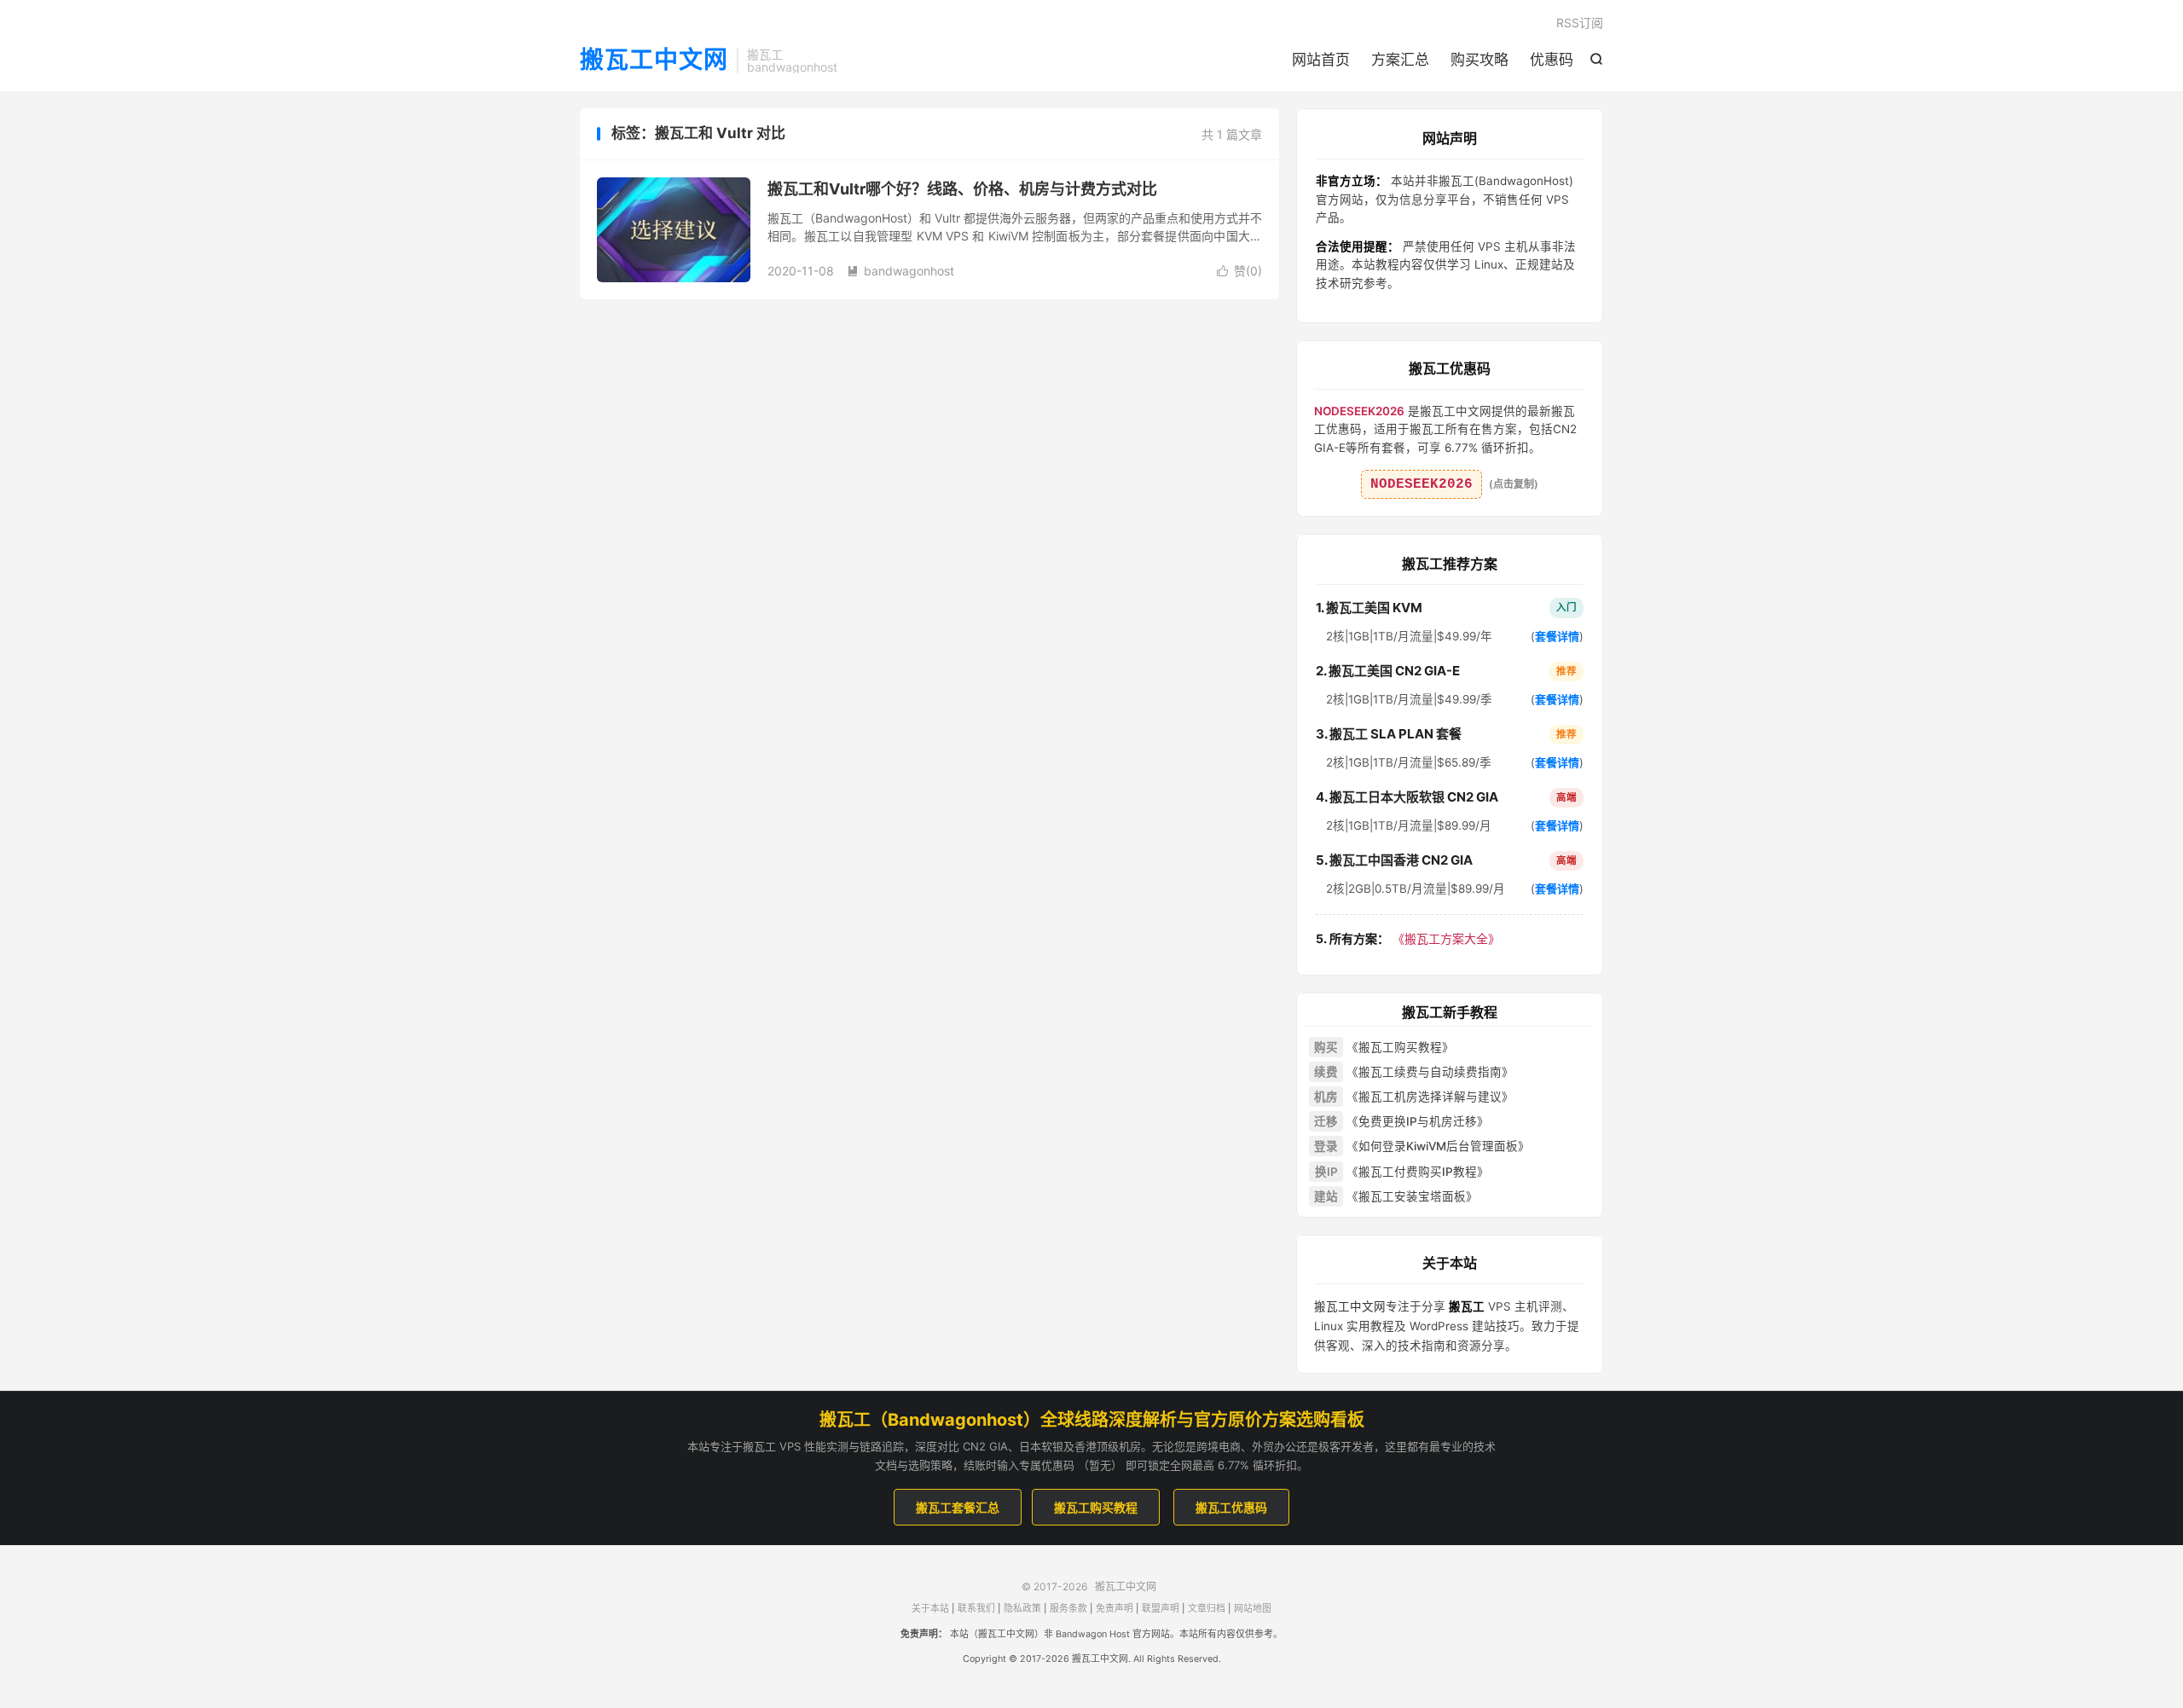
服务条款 (1068, 1609)
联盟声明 (1161, 1609)
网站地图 (1253, 1609)
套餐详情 (1557, 636)
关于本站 (930, 1609)
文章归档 (1207, 1609)
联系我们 (976, 1609)
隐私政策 (1022, 1609)
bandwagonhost (900, 271)
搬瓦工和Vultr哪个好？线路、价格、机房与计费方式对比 (962, 189)
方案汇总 (1400, 60)
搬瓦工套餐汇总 (958, 1507)
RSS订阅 (1580, 23)
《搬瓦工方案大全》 (1408, 938)
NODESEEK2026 (1422, 484)
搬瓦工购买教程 (1096, 1507)
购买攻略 (1479, 60)
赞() (1239, 271)
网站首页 (1321, 60)
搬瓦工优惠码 (1231, 1507)
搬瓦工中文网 (654, 61)
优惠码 (1552, 60)
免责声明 (1115, 1609)
